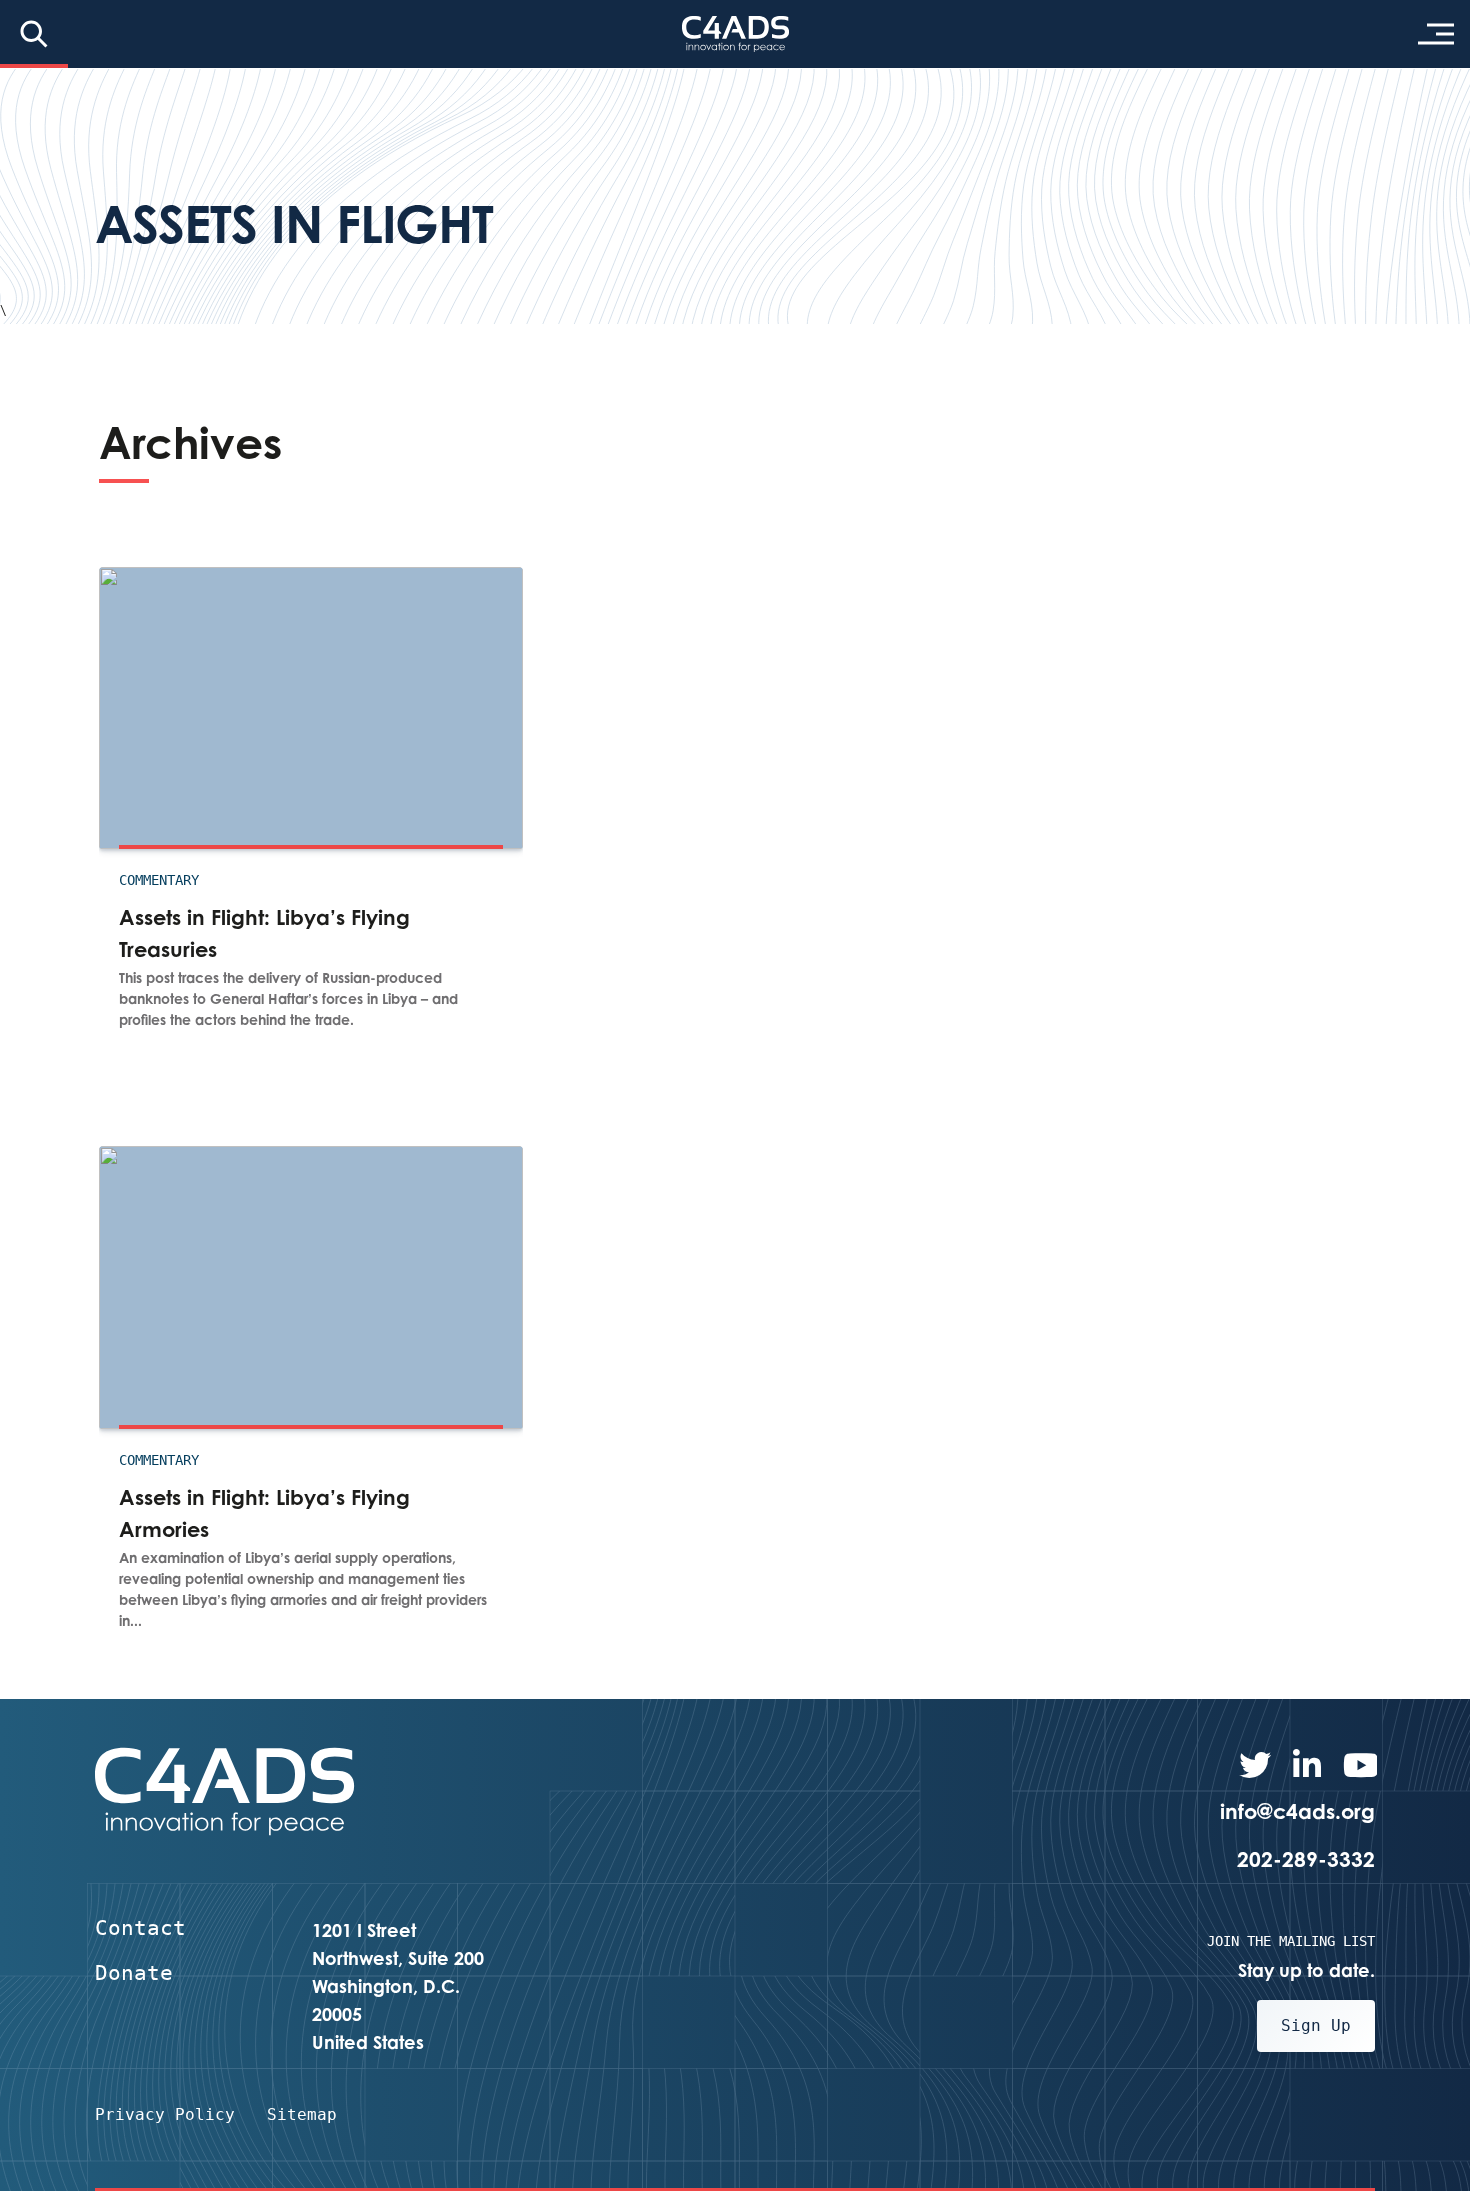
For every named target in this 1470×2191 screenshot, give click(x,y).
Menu (1436, 34)
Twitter (1255, 1765)
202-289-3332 (1306, 1859)
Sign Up (1316, 2025)
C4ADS (735, 34)
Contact (140, 1928)
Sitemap (302, 2114)
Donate (134, 1973)
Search (34, 34)
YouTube (1359, 1765)
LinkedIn (1307, 1765)
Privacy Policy (165, 2114)
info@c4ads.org (1297, 1811)
